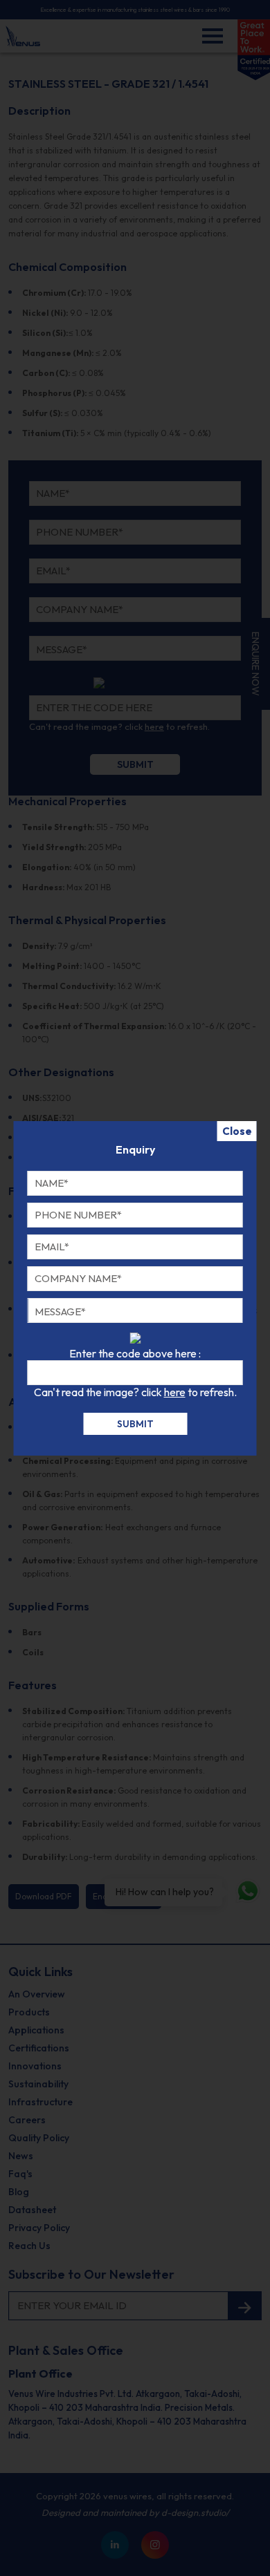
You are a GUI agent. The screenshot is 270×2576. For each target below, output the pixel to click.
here (175, 1392)
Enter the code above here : (135, 1353)
